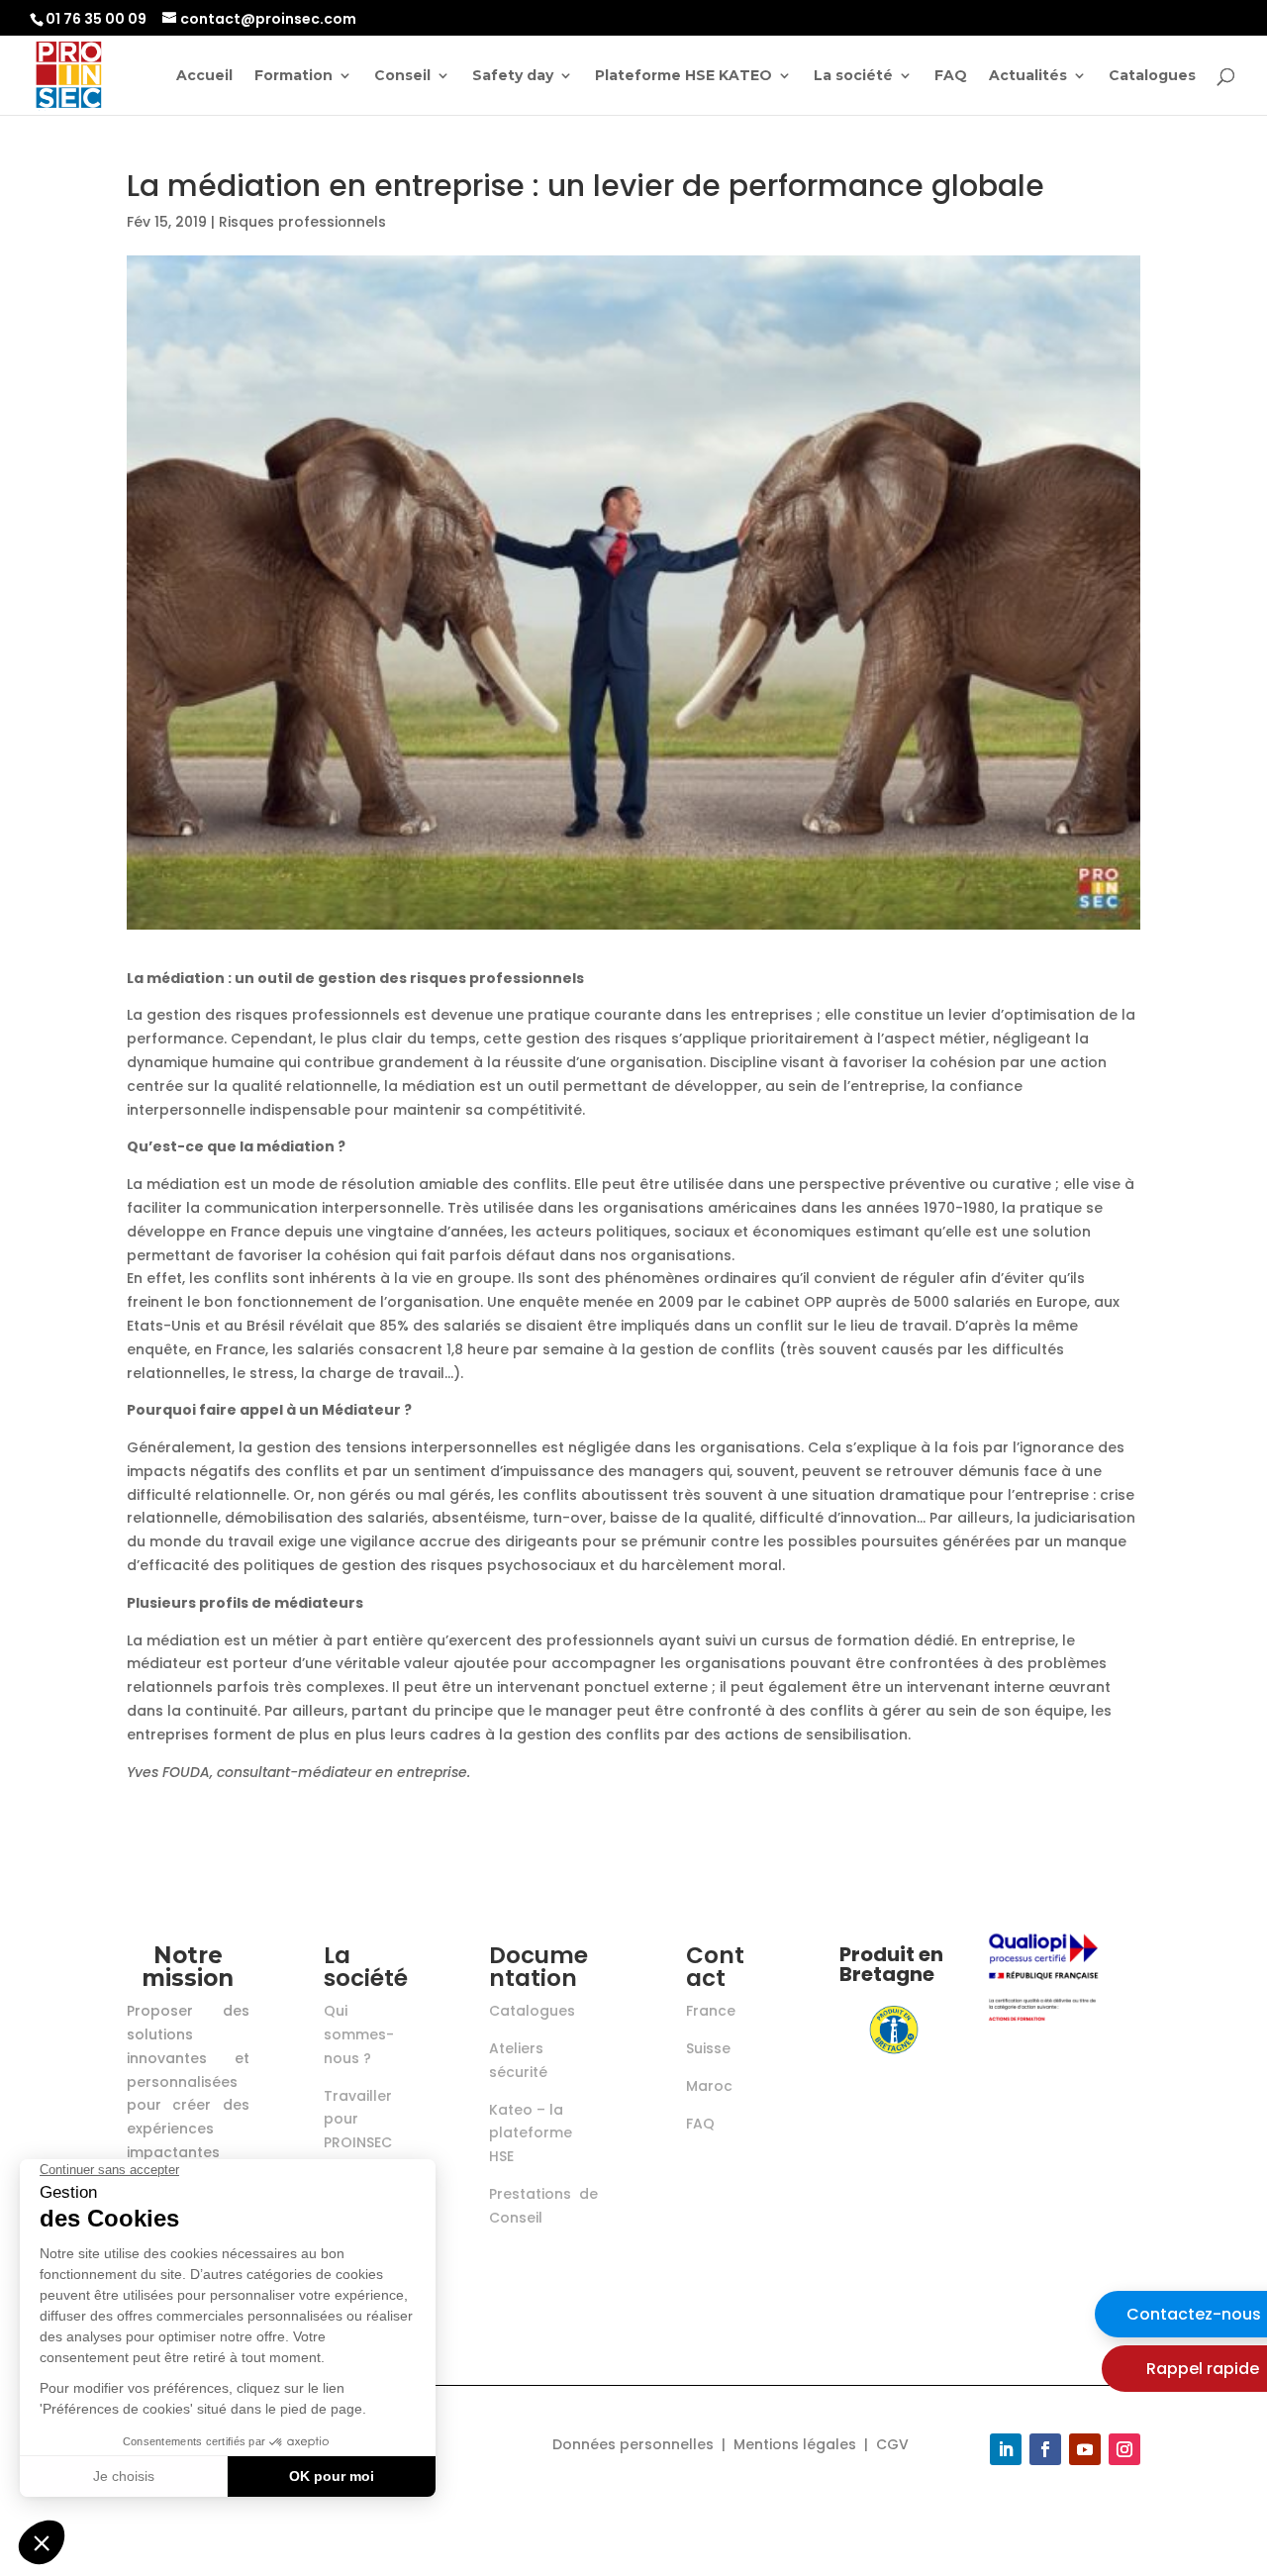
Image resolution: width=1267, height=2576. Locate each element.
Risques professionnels (302, 222)
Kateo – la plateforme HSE (531, 2133)
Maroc (709, 2086)
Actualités (1028, 76)
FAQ (951, 76)
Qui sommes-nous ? (359, 2034)
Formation (293, 76)
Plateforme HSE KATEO (683, 76)
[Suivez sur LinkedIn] (1006, 2449)
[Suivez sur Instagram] (1124, 2449)
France (711, 2011)
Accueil (204, 76)
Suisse (708, 2048)
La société (853, 76)
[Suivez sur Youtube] (1085, 2449)
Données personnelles (633, 2444)
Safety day (513, 76)
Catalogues (1152, 76)
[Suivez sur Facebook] (1045, 2449)
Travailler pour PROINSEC (358, 2120)
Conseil (402, 76)
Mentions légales (795, 2444)
